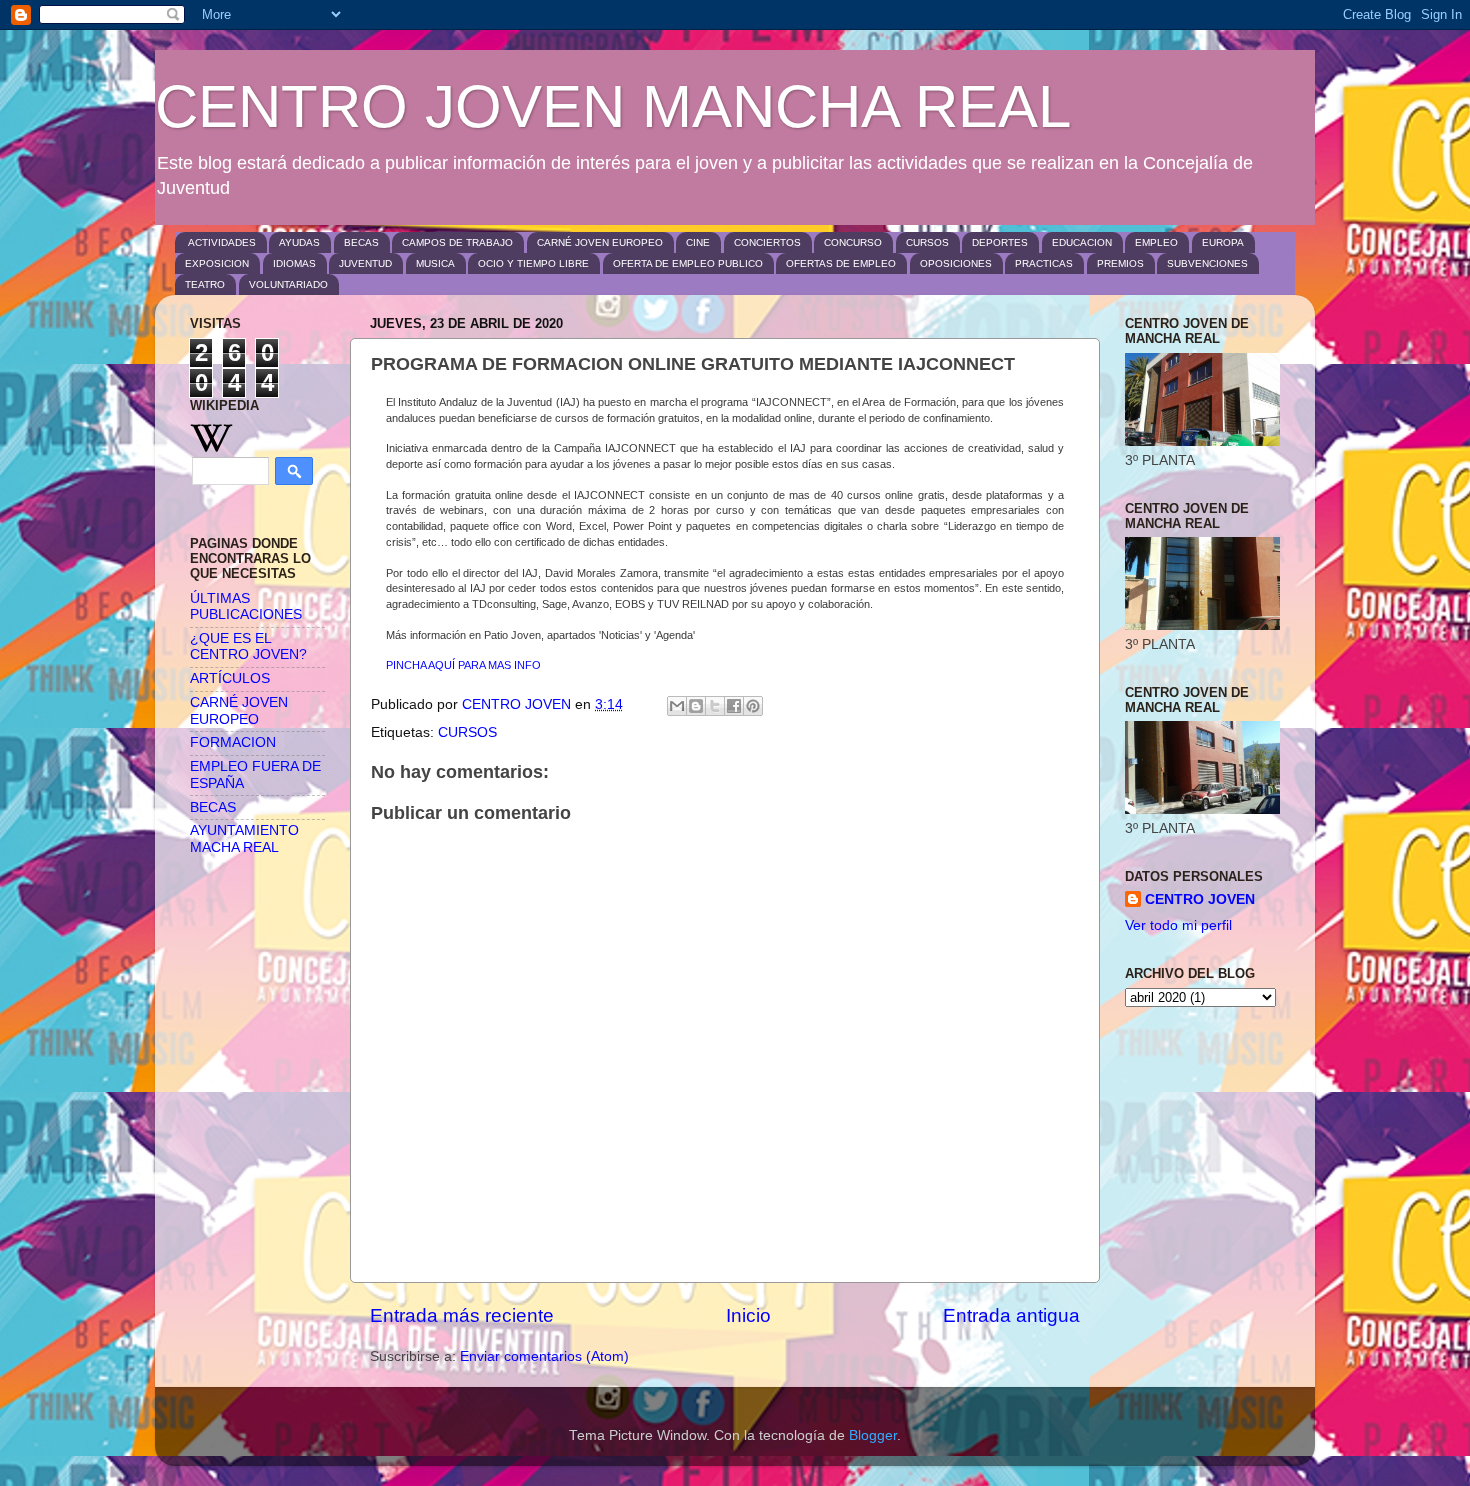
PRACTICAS (1044, 263)
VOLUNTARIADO (288, 284)
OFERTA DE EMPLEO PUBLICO (688, 263)
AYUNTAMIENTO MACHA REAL (244, 838)
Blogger (873, 1435)
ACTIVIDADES (222, 242)
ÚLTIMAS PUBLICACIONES (246, 606)
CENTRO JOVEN (1200, 899)
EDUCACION (1082, 242)
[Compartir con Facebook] (734, 706)
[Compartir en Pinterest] (753, 706)
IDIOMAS (294, 263)
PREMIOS (1120, 263)
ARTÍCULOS (230, 678)
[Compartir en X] (715, 706)
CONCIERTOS (767, 242)
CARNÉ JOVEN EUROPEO (600, 242)
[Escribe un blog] (696, 706)
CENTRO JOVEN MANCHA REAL (613, 106)
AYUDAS (299, 242)
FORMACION (233, 742)
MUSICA (435, 263)
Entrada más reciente (462, 1315)
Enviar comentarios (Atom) (544, 1356)
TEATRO (205, 284)
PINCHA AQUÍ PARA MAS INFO (463, 665)
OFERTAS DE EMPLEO (841, 263)
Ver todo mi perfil (1178, 925)
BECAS (361, 242)
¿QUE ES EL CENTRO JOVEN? (248, 646)
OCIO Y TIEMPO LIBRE (533, 263)
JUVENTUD (365, 263)
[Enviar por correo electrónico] (677, 706)
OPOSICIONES (956, 263)
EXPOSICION (217, 263)
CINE (698, 242)
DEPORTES (1000, 242)
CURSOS (927, 242)
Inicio (748, 1315)
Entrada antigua (1011, 1315)
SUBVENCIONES (1207, 263)
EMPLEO (1156, 242)
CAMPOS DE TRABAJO (457, 242)
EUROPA (1223, 242)
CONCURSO (853, 242)
